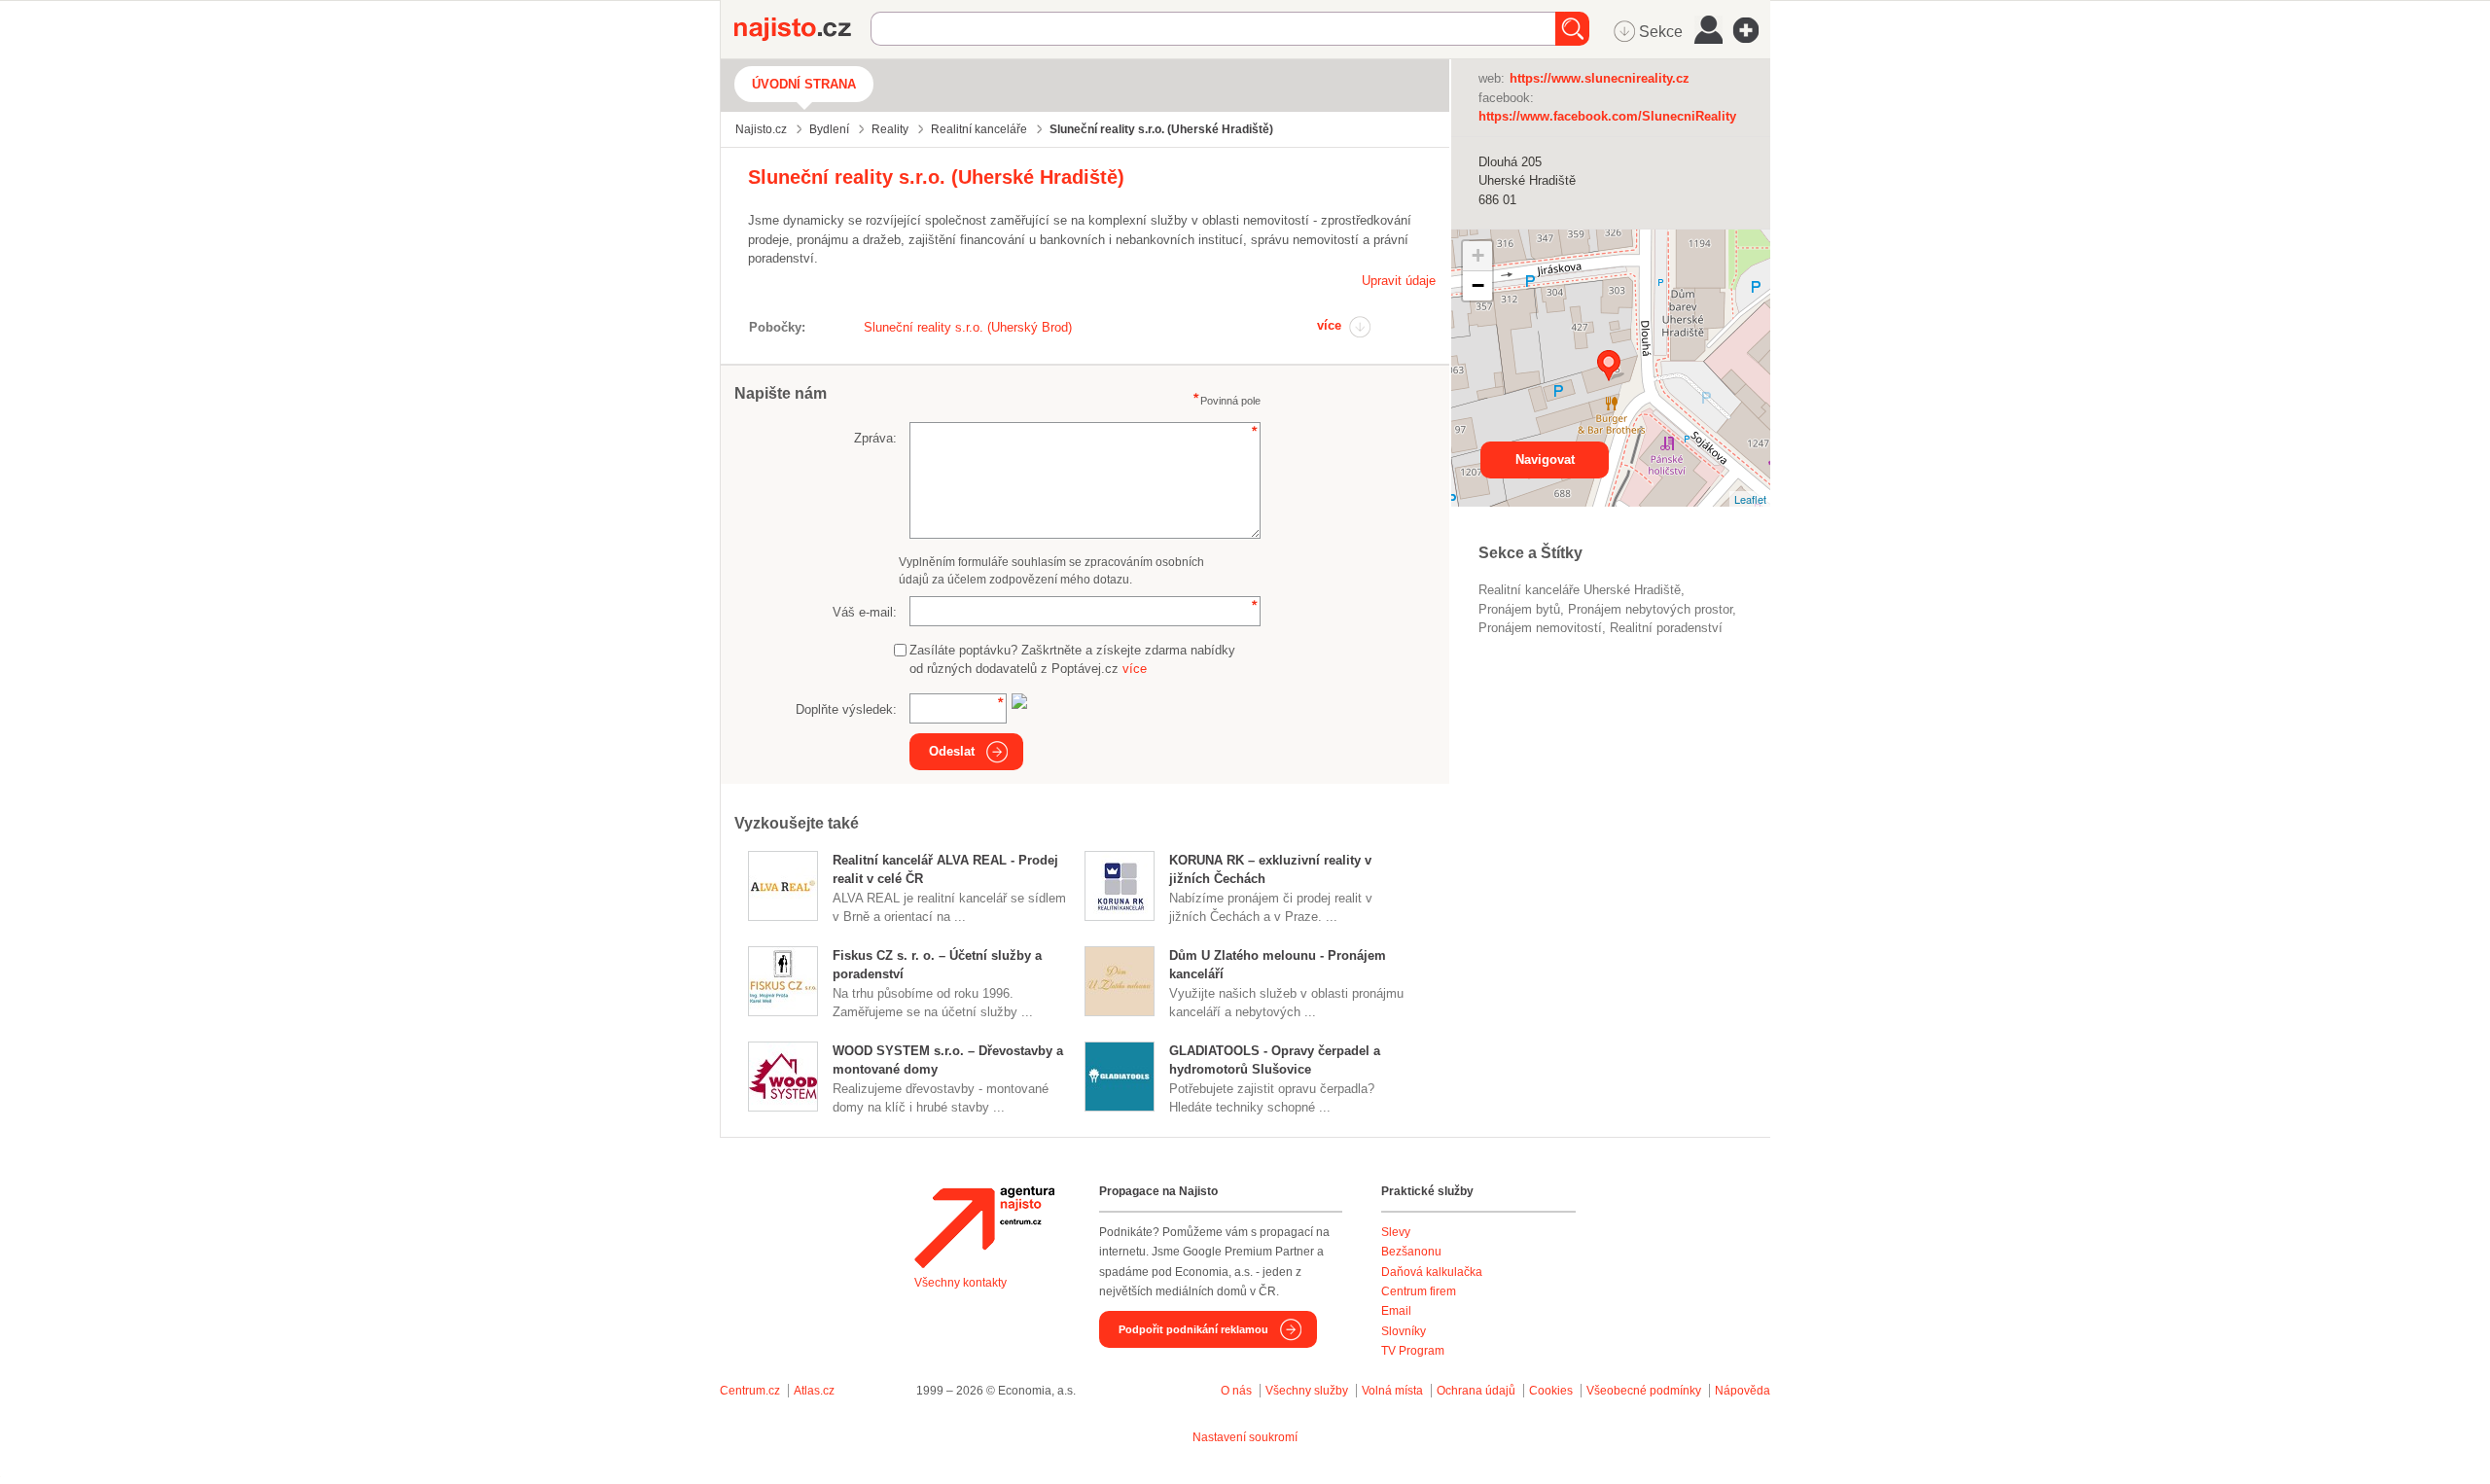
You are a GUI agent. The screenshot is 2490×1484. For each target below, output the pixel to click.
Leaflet (1750, 499)
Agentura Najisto (984, 1227)
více (1329, 325)
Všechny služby (1308, 1391)
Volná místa (1392, 1391)
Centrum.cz (750, 1391)
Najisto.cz (802, 29)
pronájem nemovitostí (1540, 628)
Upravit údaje (1399, 281)
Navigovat (1545, 459)
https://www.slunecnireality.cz (1600, 78)
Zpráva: (875, 438)
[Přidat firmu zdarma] (1752, 30)
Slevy (1396, 1232)
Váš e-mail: (865, 612)
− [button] (1478, 285)
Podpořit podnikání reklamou (1193, 1329)
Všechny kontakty (960, 1283)
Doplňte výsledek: (846, 709)
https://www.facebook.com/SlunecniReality (1607, 116)
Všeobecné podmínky (1644, 1391)
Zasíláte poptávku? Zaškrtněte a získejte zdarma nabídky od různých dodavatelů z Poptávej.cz (1072, 660)
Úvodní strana (804, 84)
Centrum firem (1419, 1291)
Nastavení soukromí (1245, 1437)
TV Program (1413, 1351)
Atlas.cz (814, 1391)
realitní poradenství (1666, 628)
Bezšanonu (1411, 1252)
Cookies (1551, 1391)
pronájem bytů (1519, 609)
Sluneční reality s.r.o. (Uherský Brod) (968, 327)
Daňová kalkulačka (1432, 1272)
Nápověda (1743, 1391)
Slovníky (1404, 1331)
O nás (1236, 1391)
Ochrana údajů (1476, 1391)
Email (1396, 1311)
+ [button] (1478, 255)
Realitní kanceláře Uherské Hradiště (1580, 590)
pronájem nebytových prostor (1650, 609)
